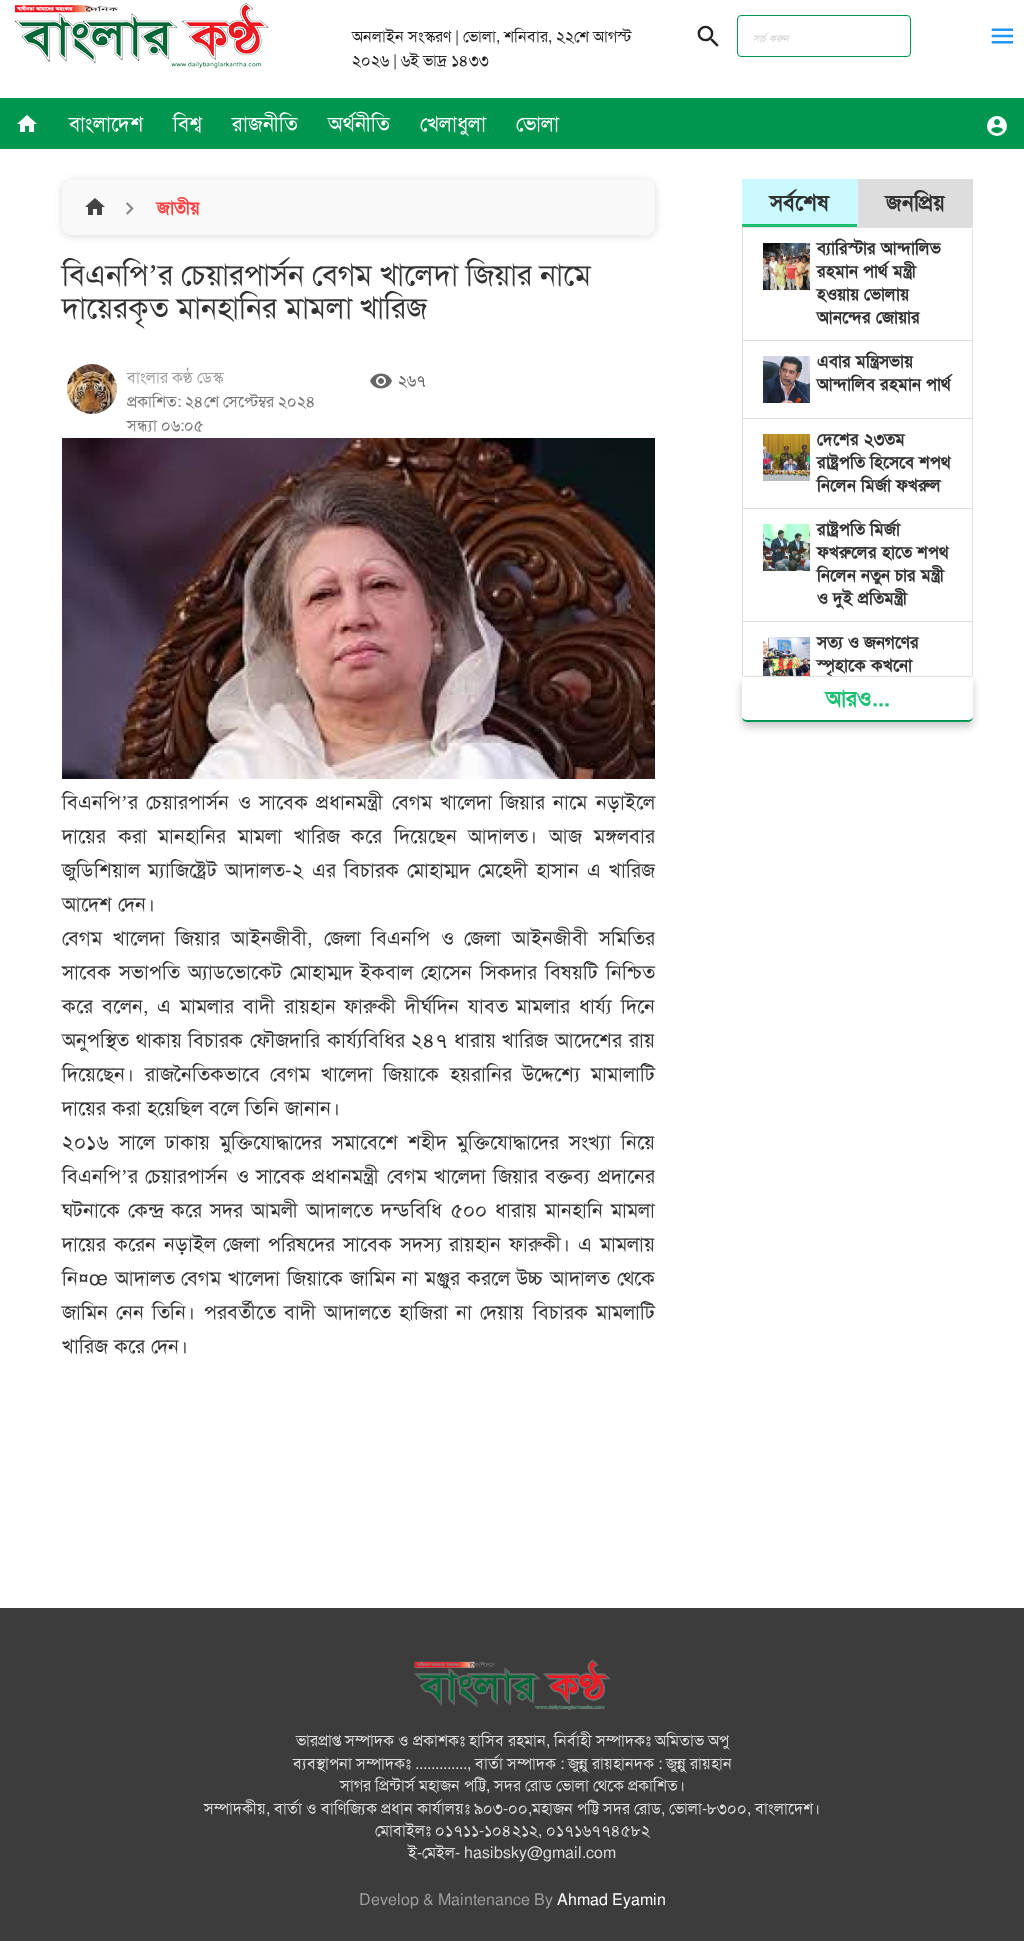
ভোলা (537, 124)
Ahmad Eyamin (611, 1900)
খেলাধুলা (453, 124)
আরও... (858, 698)
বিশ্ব (187, 124)
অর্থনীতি (359, 124)
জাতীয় (176, 208)
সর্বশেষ (799, 202)
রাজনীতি (265, 124)
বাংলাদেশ (106, 124)
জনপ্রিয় (915, 202)
